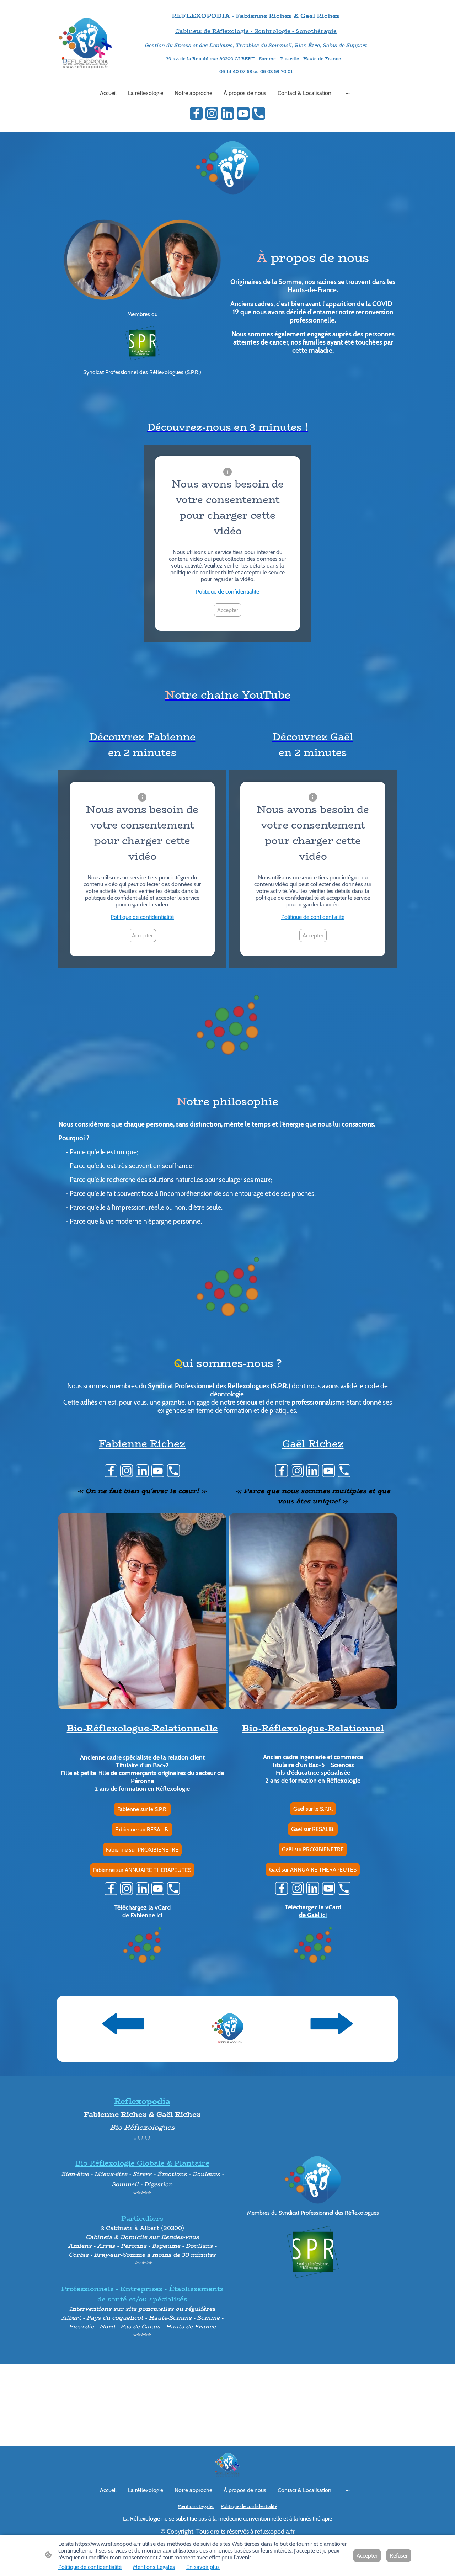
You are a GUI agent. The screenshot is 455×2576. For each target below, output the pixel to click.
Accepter (228, 610)
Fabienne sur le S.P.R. (142, 1809)
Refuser (399, 2556)
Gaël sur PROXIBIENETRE (313, 1849)
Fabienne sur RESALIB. (142, 1829)
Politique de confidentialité (227, 592)
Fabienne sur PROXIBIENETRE (142, 1850)
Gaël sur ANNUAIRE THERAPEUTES (313, 1870)
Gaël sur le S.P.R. (313, 1809)
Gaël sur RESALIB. (313, 1829)
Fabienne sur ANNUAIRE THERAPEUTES (142, 1870)
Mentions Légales (154, 2567)
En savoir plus (203, 2567)
